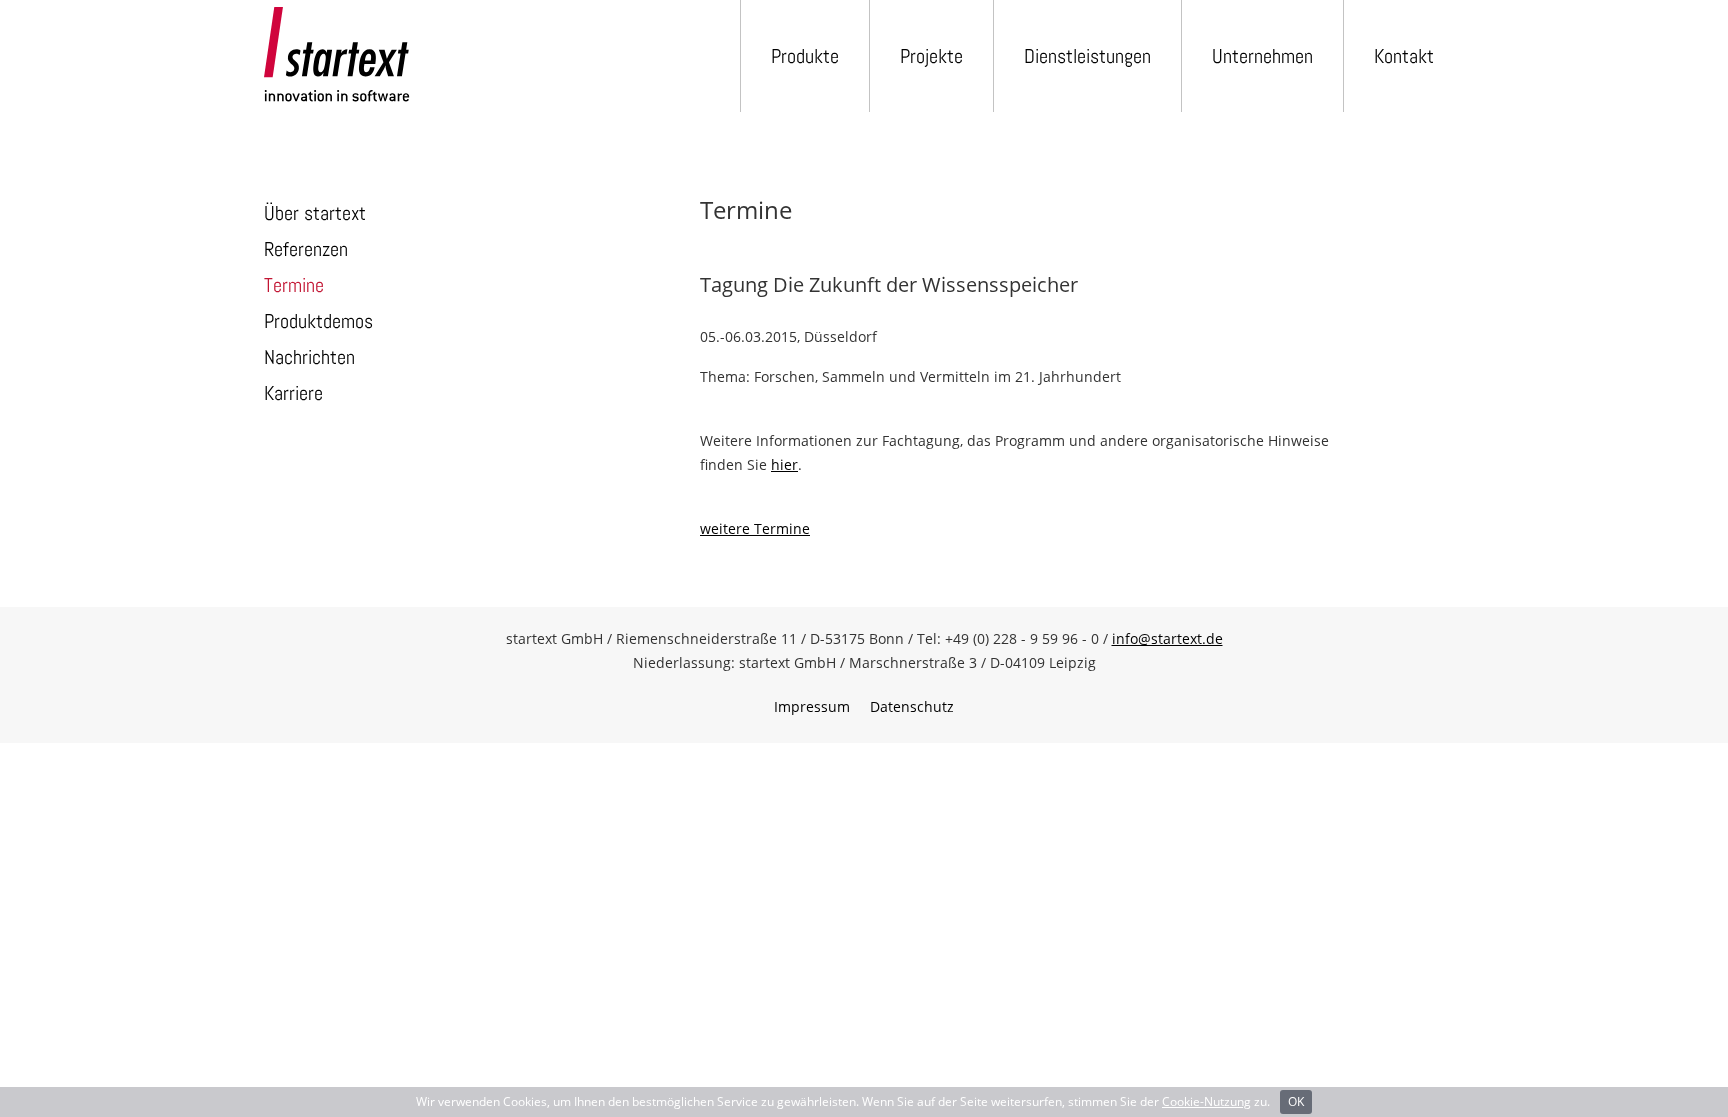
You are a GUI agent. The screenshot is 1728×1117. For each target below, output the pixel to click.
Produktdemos (318, 321)
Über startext (315, 213)
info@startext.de (1167, 638)
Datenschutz (912, 706)
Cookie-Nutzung (1206, 1101)
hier (784, 464)
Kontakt (1404, 56)
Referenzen (306, 249)
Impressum (812, 706)
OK (1296, 1101)
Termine (294, 285)
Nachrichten (309, 357)
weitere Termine (755, 528)
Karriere (293, 393)
